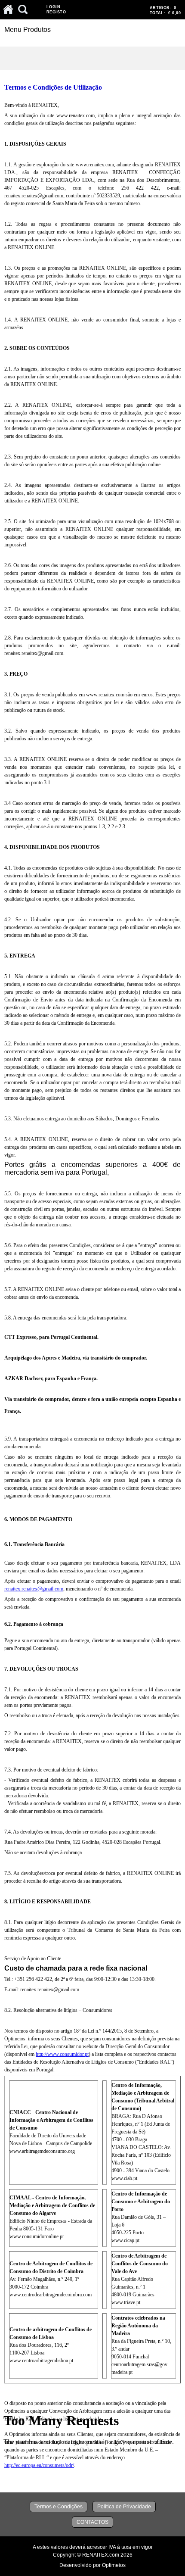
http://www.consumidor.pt (62, 2054)
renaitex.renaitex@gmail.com (34, 1589)
